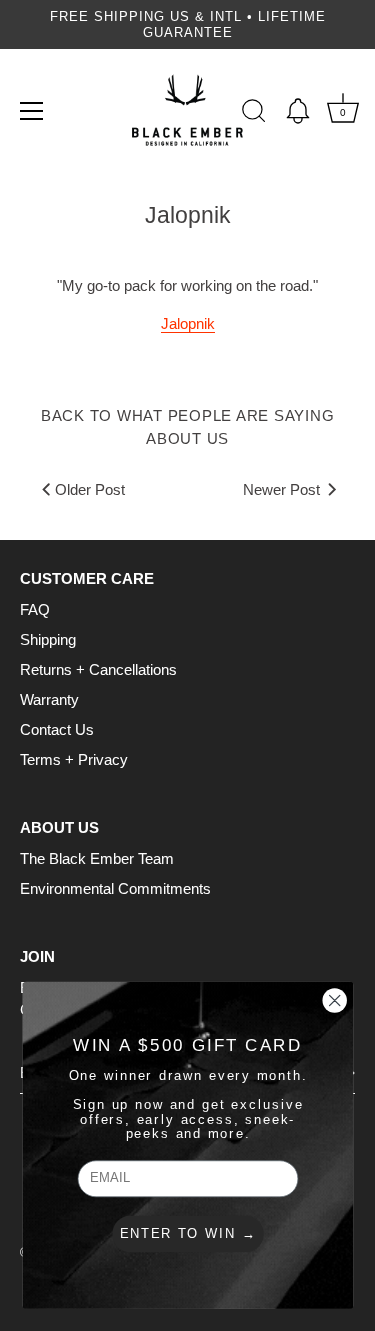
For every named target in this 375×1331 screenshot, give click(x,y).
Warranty (49, 699)
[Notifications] (298, 111)
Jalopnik (188, 323)
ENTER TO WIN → (187, 1234)
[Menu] (32, 111)
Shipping (48, 639)
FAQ (35, 609)
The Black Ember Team (97, 858)
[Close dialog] (334, 1001)
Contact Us (57, 729)
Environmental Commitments (115, 888)
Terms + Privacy (74, 759)
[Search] (254, 114)
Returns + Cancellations (98, 669)
